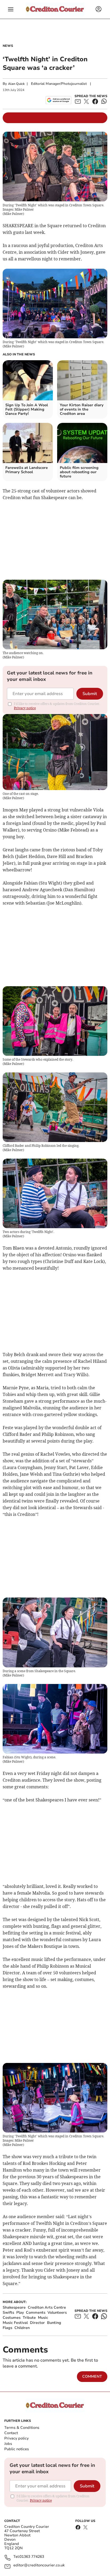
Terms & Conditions (22, 2428)
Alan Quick (16, 84)
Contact (11, 2433)
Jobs (8, 2444)
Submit (90, 694)
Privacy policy (16, 2438)
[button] (11, 9)
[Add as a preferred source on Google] (58, 100)
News (8, 46)
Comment (92, 2376)
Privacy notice (25, 708)
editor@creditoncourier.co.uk (39, 2565)
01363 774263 (32, 2557)
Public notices (17, 2449)
